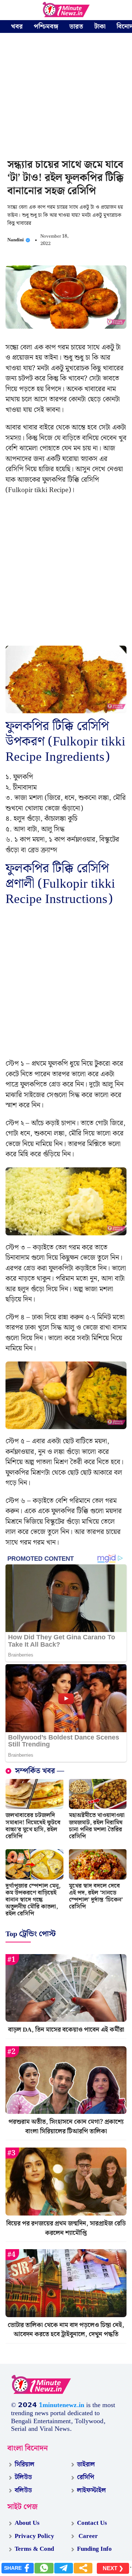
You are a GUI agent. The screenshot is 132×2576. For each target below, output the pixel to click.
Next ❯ (113, 2568)
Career (87, 2536)
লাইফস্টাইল (91, 2490)
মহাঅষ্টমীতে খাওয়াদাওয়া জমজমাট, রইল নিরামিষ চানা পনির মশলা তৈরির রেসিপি (97, 1826)
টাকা (100, 27)
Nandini (16, 240)
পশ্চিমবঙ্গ (46, 27)
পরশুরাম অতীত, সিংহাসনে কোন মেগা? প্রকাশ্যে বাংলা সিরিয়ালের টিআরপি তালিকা (66, 2127)
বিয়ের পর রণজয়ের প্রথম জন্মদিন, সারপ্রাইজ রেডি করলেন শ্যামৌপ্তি (66, 2228)
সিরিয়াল (25, 2464)
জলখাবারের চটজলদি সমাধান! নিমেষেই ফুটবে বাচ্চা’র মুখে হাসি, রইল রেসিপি (33, 1826)
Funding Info (94, 2549)
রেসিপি (86, 2477)
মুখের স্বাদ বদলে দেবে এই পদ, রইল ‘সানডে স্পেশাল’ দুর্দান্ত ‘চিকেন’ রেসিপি (96, 1897)
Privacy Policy (34, 2536)
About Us (27, 2523)
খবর (17, 27)
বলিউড (23, 2490)
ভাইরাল (86, 2464)
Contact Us (92, 2523)
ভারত (76, 27)
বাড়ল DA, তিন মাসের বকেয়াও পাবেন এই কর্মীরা (66, 2030)
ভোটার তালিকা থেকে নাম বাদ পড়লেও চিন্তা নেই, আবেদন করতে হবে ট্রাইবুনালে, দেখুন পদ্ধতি (66, 2330)
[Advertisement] (66, 97)
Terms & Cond (34, 2549)
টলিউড (23, 2477)
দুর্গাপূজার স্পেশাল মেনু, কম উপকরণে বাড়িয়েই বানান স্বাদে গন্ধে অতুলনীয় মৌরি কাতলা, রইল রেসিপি (33, 1900)
